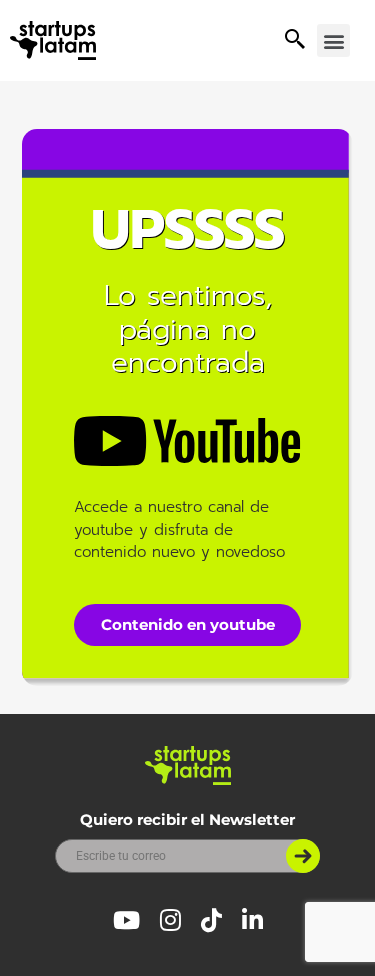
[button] (333, 40)
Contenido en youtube (188, 624)
